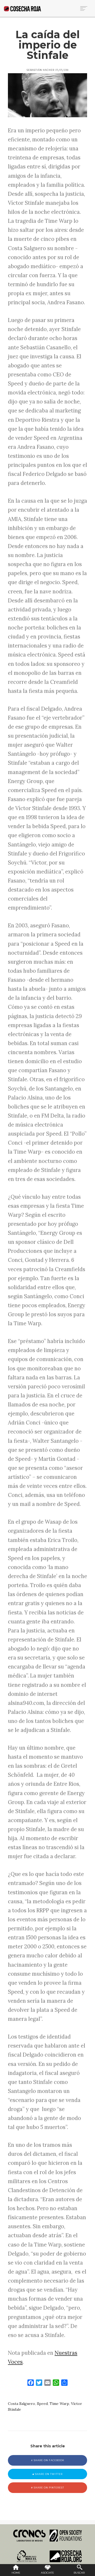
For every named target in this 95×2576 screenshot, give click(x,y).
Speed (42, 2404)
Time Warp (59, 2404)
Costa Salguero (22, 2404)
